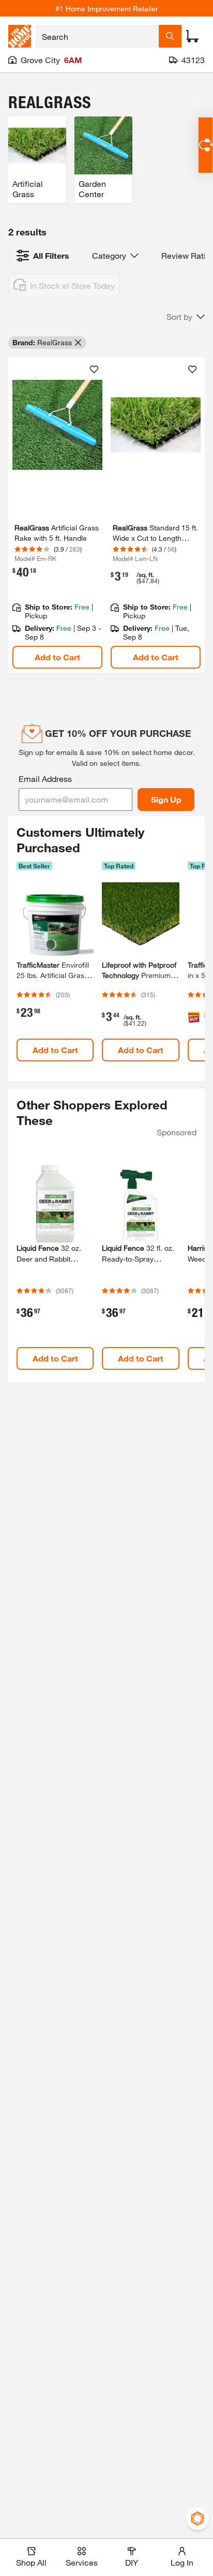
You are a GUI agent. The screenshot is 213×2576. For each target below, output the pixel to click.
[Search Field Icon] (170, 36)
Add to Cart (57, 657)
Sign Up (166, 799)
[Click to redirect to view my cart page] (192, 36)
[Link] (57, 515)
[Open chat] (206, 145)
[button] (186, 317)
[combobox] (97, 36)
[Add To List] (94, 369)
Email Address (45, 779)
